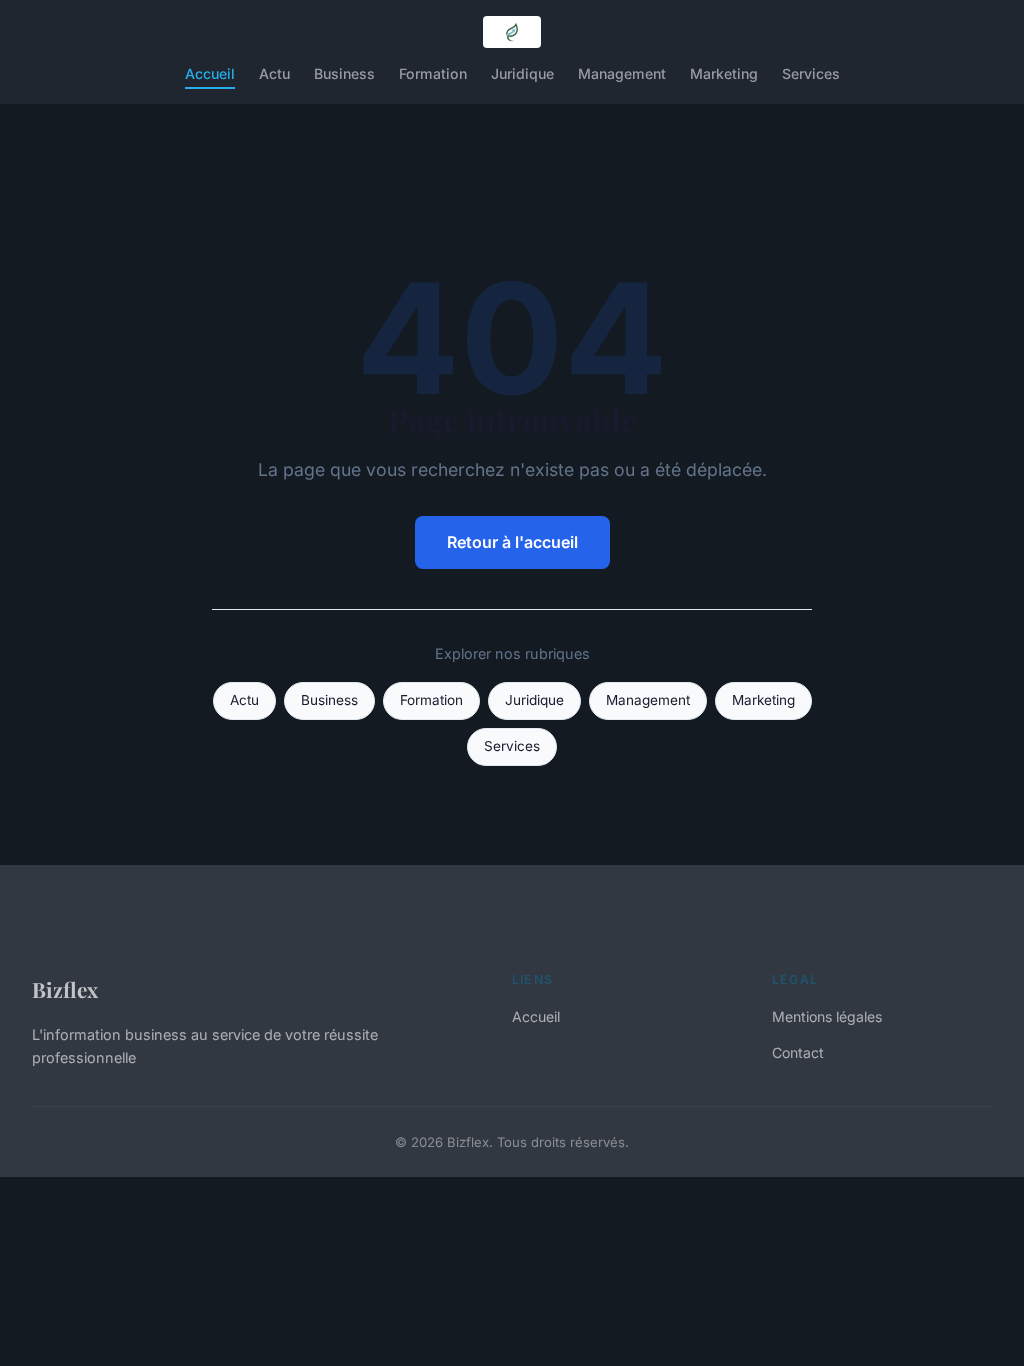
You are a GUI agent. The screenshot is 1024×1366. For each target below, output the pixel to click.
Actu (274, 73)
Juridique (522, 73)
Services (811, 73)
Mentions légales (827, 1016)
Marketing (724, 73)
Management (622, 73)
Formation (433, 73)
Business (344, 73)
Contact (798, 1052)
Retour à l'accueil (512, 542)
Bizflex (65, 989)
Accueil (210, 73)
